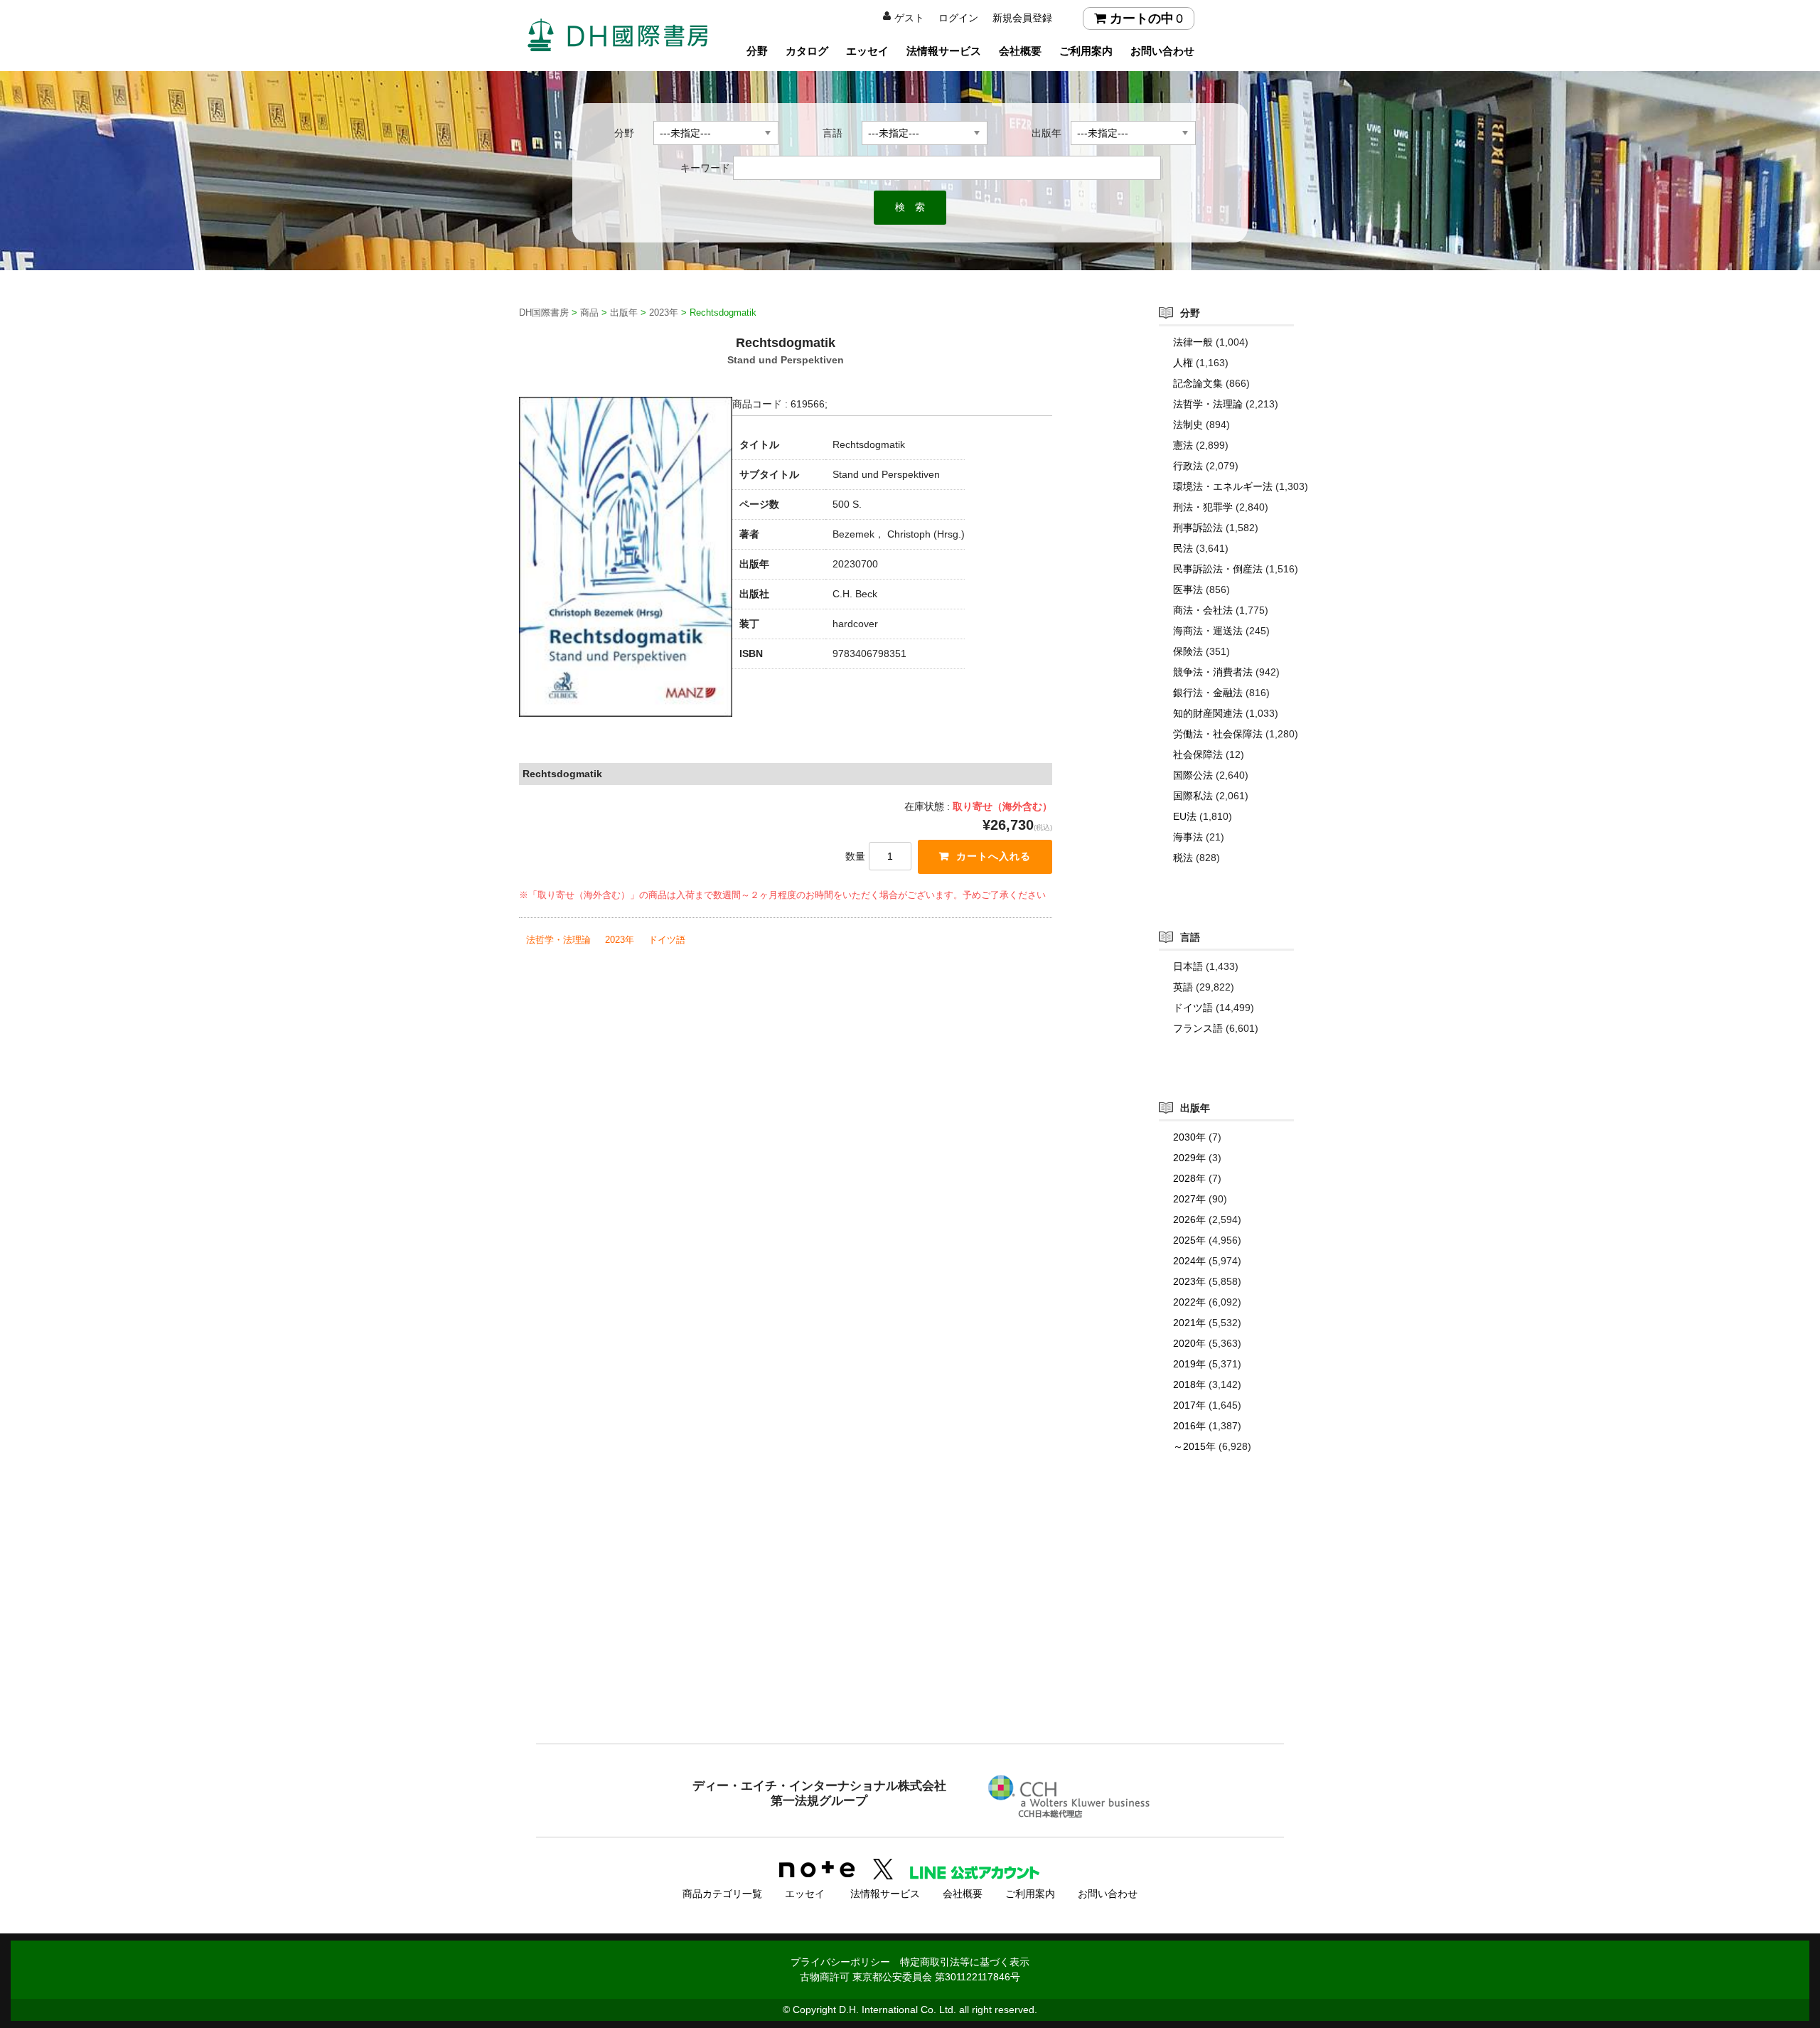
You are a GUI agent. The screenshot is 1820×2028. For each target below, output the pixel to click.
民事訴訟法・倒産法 (1218, 569)
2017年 (1189, 1405)
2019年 (1189, 1364)
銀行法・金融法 (1208, 693)
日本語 (1188, 966)
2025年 (1189, 1240)
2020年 (1189, 1343)
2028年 (1189, 1178)
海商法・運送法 (1208, 631)
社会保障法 (1198, 754)
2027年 (1189, 1199)
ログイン (958, 18)
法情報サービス (944, 51)
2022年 (1189, 1302)
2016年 (1189, 1426)
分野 (757, 51)
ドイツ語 (667, 940)
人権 (1183, 363)
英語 (1183, 987)
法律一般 (1193, 342)
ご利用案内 (1086, 51)
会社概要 (1020, 51)
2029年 (1189, 1158)
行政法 (1188, 466)
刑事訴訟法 (1198, 528)
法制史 (1188, 425)
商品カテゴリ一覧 (722, 1894)
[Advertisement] (910, 1627)
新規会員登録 (1022, 18)
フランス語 (1198, 1028)
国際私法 (1193, 796)
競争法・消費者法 (1213, 672)
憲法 (1183, 445)
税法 (1183, 858)
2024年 (1189, 1261)
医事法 (1188, 589)
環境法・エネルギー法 (1223, 486)
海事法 (1188, 837)
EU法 (1185, 816)
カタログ (807, 51)
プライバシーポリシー (840, 1962)
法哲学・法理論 (558, 940)
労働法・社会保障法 (1218, 734)
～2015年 (1194, 1446)
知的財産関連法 (1208, 713)
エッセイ (867, 51)
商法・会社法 (1203, 610)
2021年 (1189, 1323)
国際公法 (1193, 775)
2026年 (1189, 1220)
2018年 (1189, 1384)
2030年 (1189, 1137)
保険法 (1188, 651)
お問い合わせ (1162, 51)
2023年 (620, 940)
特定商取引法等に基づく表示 (965, 1962)
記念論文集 (1198, 383)
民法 (1183, 548)
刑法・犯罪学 (1203, 507)
